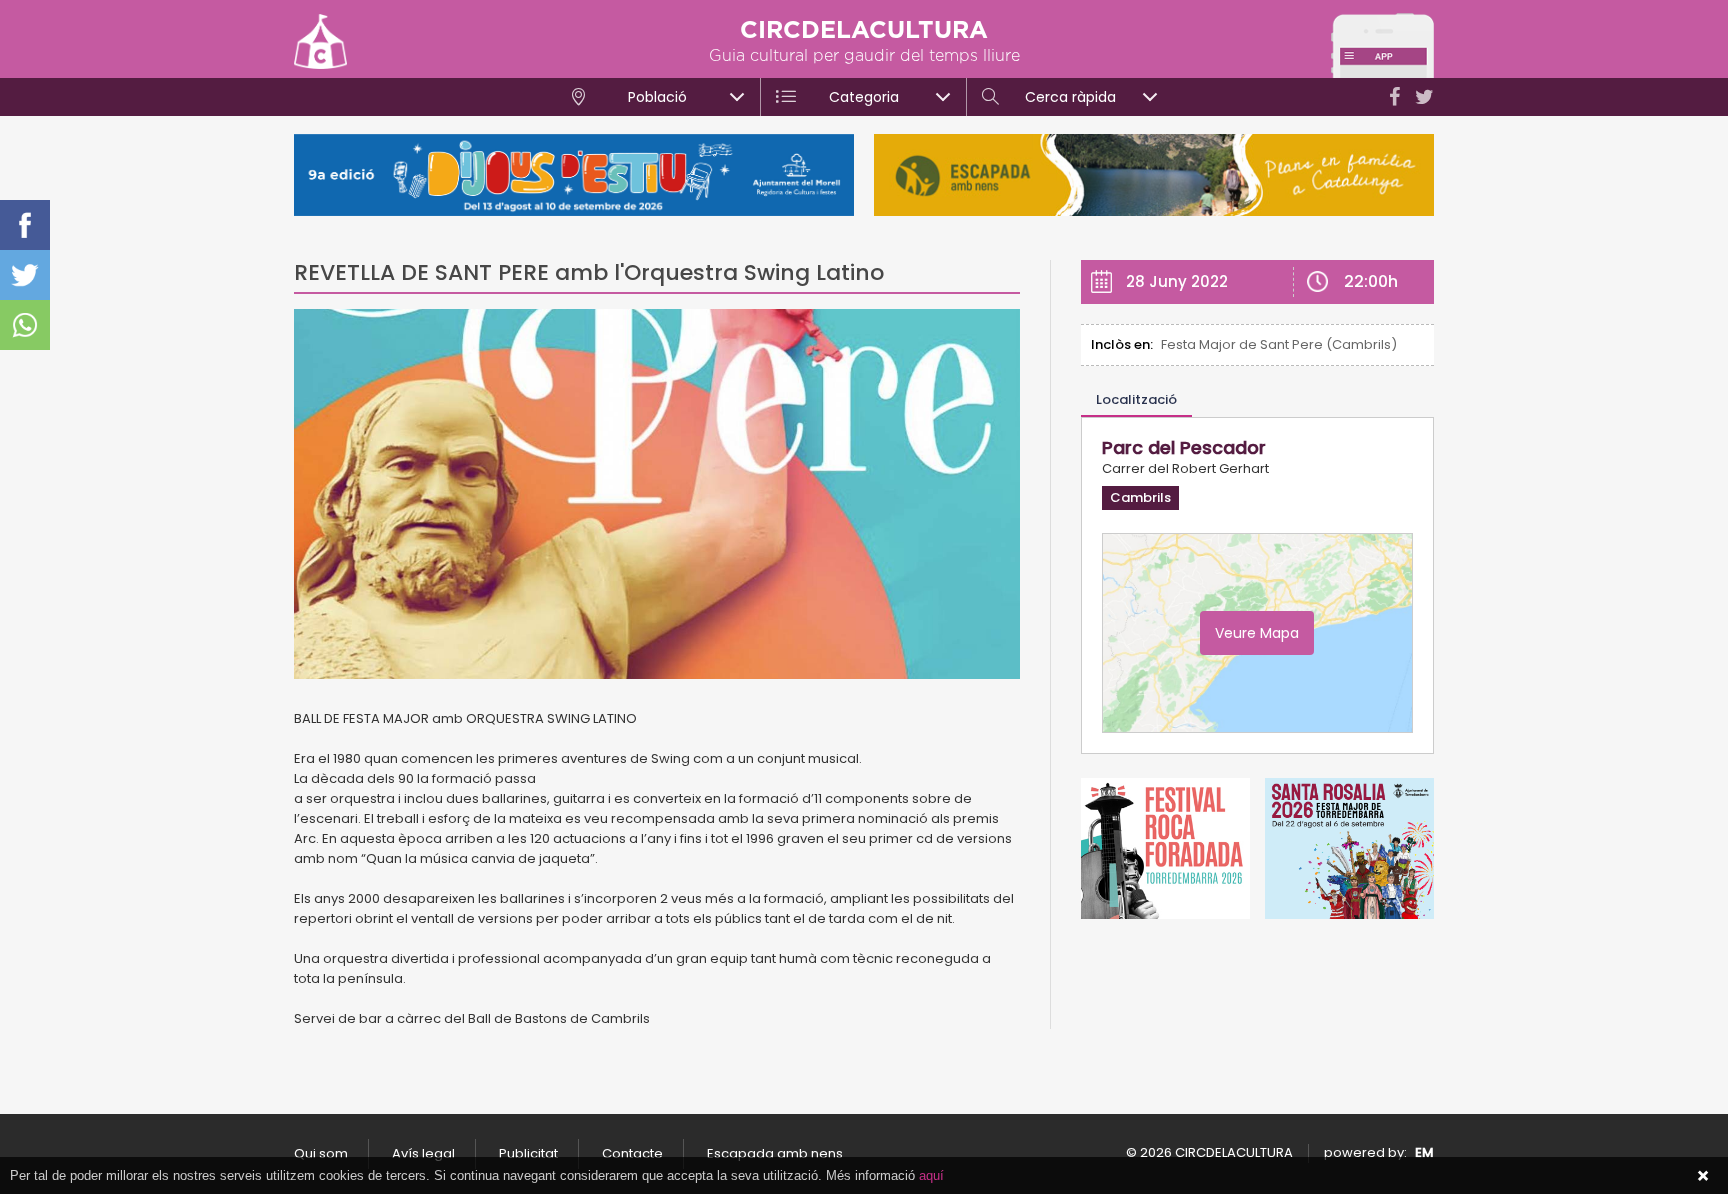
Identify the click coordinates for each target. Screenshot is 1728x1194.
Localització (1136, 399)
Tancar (1703, 1176)
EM (1424, 1152)
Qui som (321, 1153)
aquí (931, 1175)
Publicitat (528, 1153)
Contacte (632, 1153)
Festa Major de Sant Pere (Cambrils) (1279, 344)
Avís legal (423, 1153)
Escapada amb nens (775, 1153)
